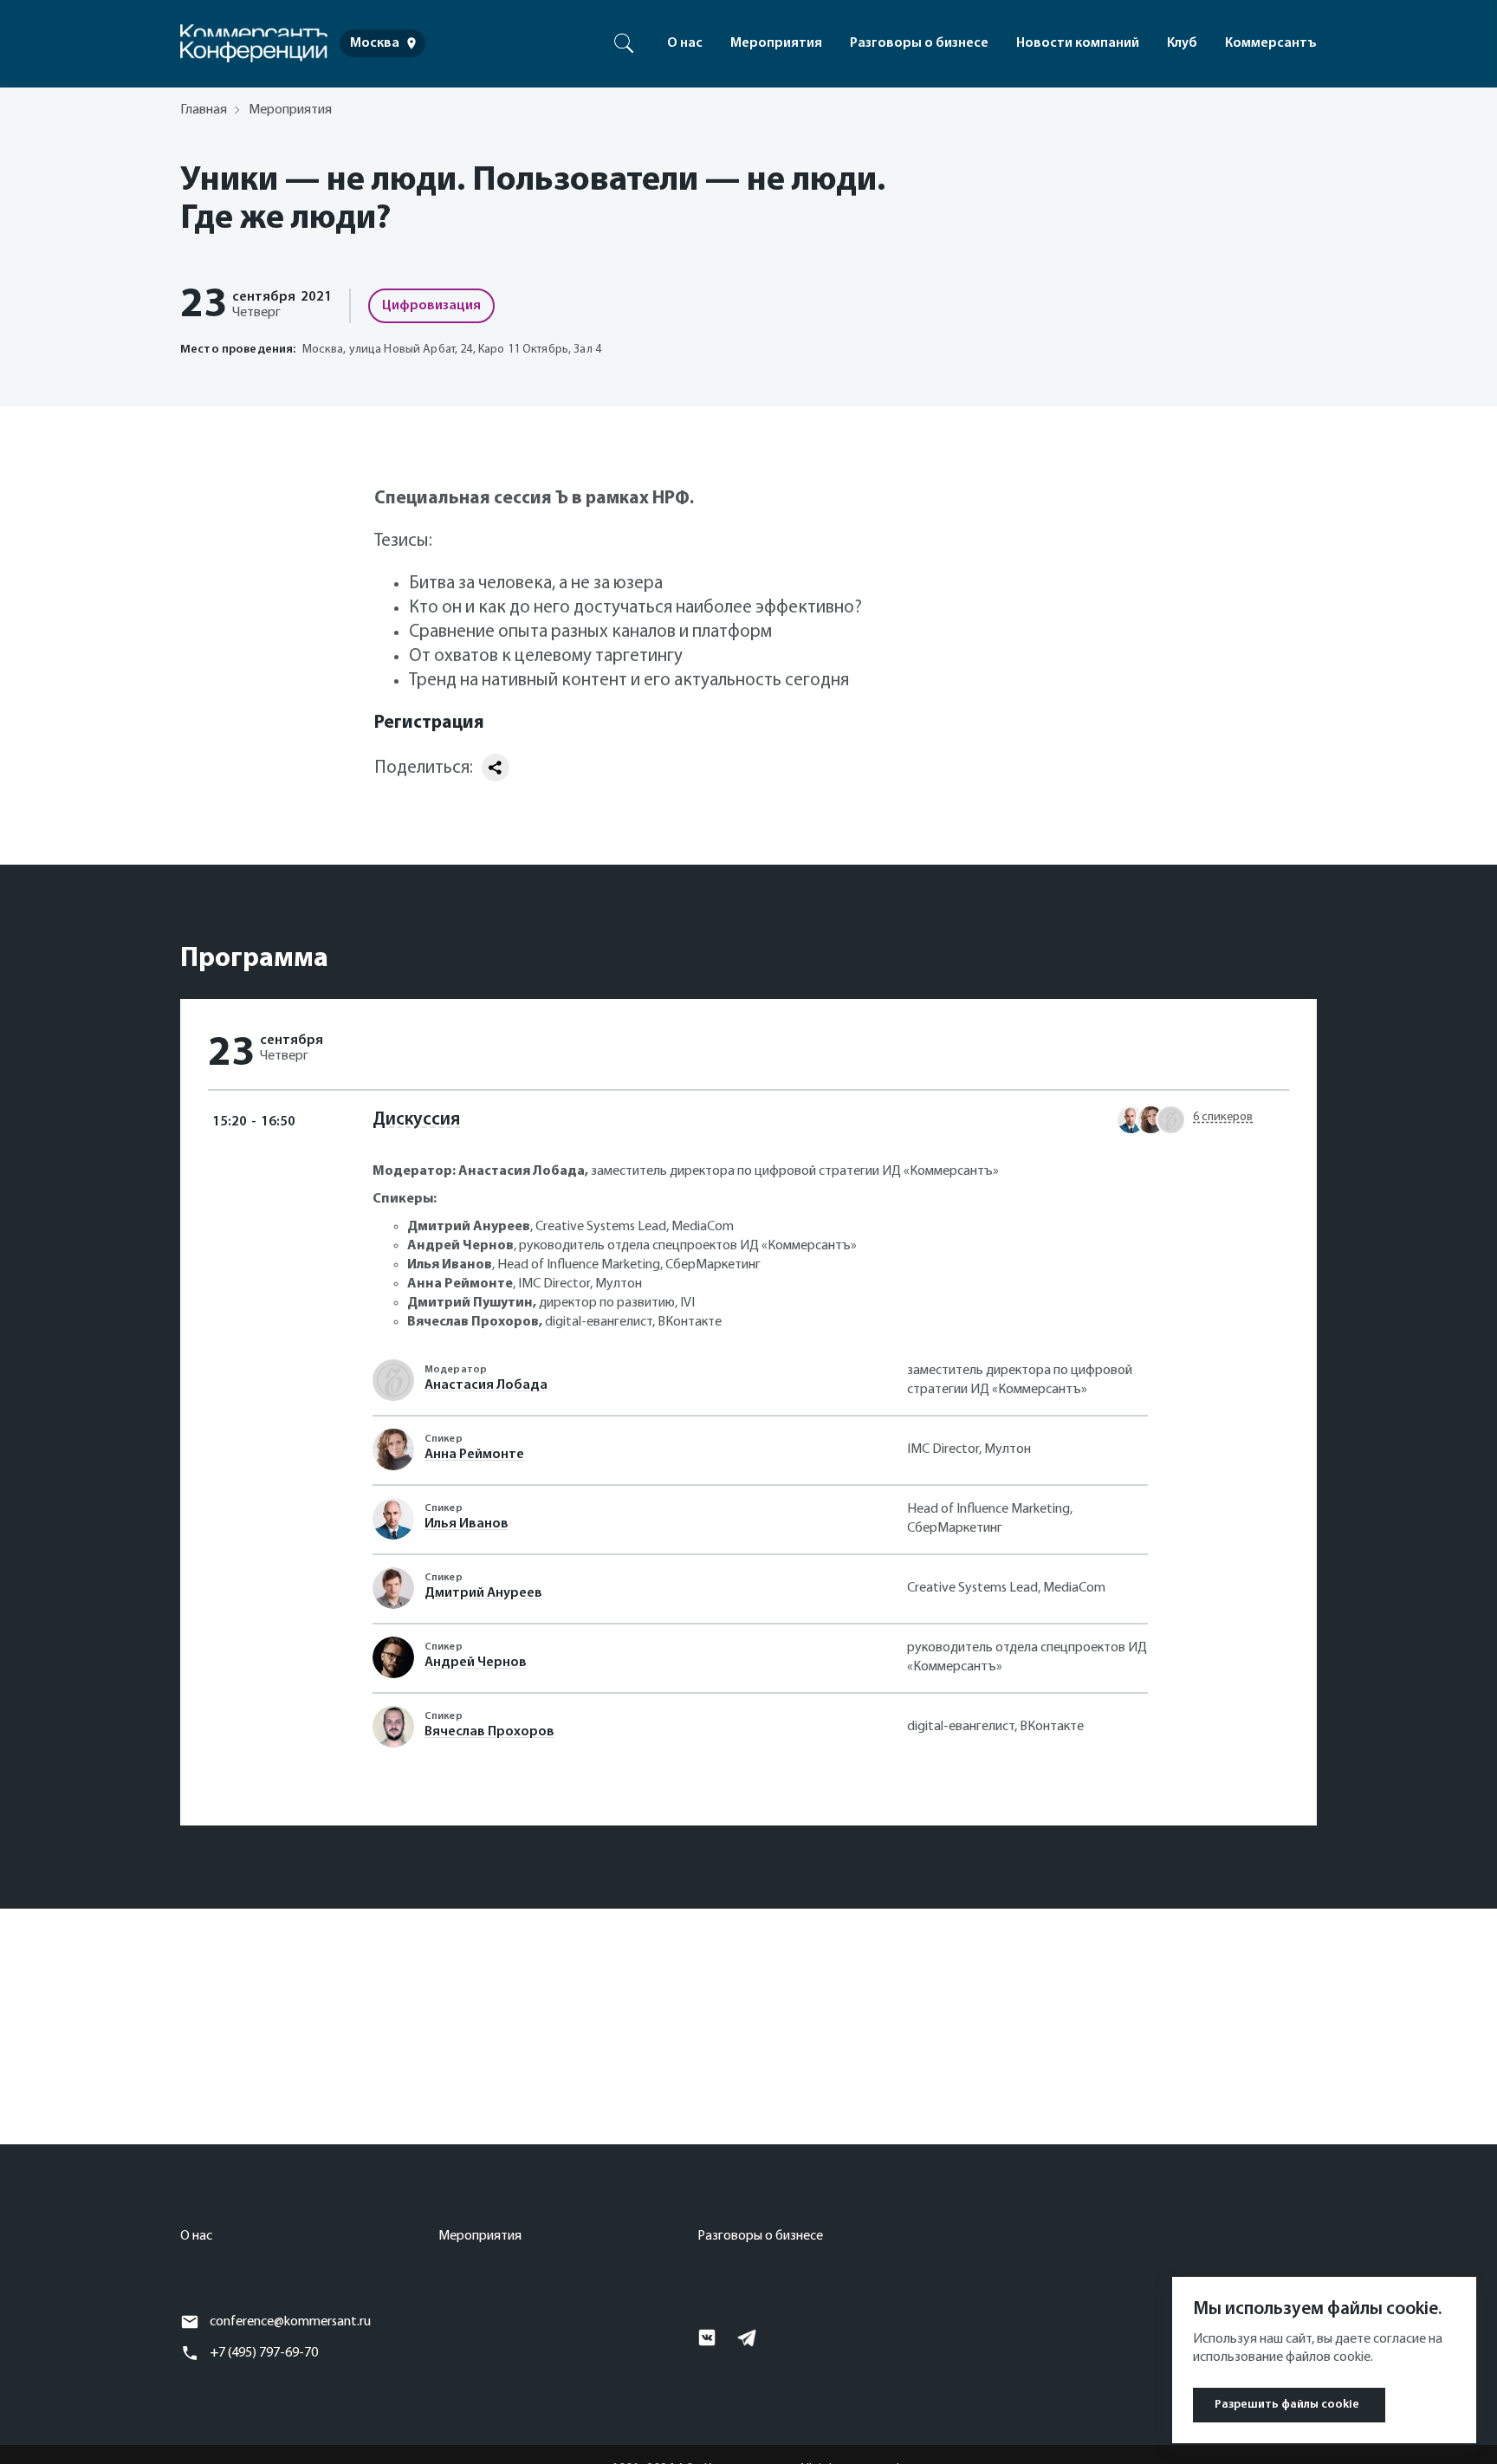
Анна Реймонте (474, 1455)
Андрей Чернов (476, 1663)
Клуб (1182, 43)
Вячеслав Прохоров (489, 1732)
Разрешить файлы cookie (1287, 2405)
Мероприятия (776, 43)
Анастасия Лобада (486, 1385)
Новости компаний (1078, 43)
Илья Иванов (467, 1524)
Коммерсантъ (1271, 43)
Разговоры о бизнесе (919, 43)
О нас (685, 43)
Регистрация (429, 723)
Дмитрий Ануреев (483, 1593)
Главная (204, 110)
